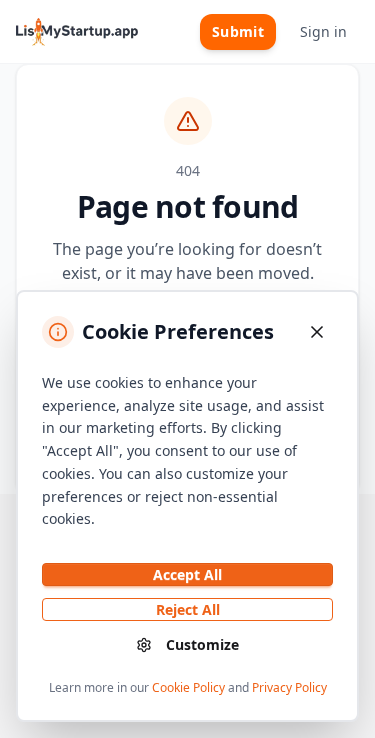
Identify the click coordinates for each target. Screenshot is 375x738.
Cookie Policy (188, 687)
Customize (202, 644)
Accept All (187, 574)
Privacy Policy (289, 687)
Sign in (323, 31)
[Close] (317, 332)
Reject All (188, 609)
